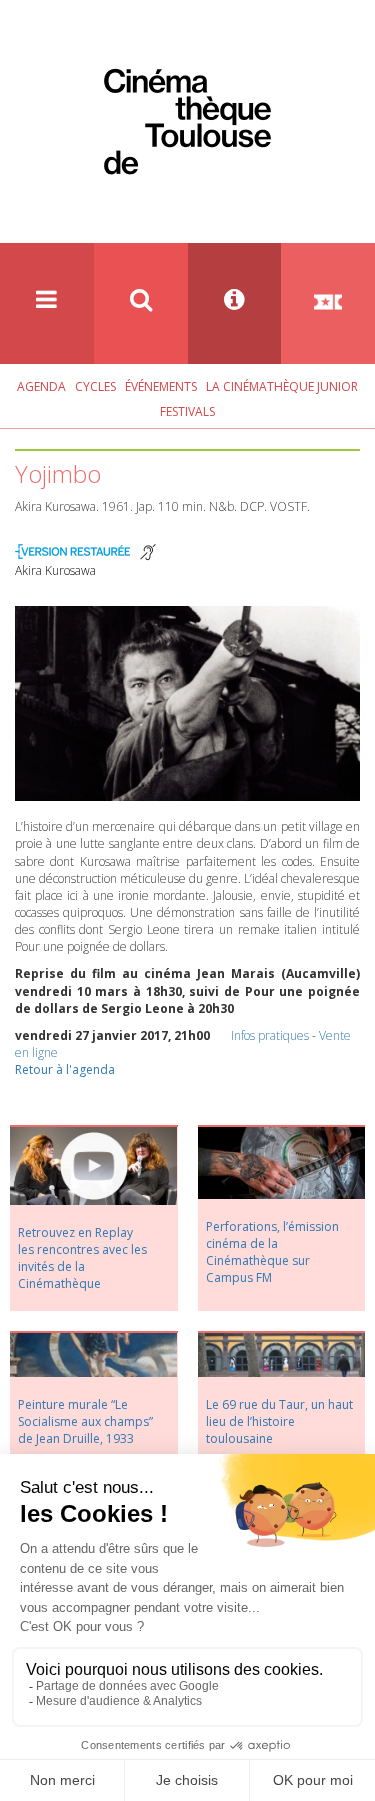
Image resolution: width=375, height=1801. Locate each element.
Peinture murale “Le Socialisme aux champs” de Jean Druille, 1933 (85, 1421)
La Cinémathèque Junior (282, 386)
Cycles (95, 386)
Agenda (41, 386)
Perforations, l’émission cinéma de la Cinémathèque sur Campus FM (272, 1252)
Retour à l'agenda (65, 1069)
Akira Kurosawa (55, 570)
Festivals (187, 411)
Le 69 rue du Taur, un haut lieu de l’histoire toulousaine (279, 1421)
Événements (161, 386)
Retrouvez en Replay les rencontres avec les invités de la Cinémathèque (82, 1258)
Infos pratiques (270, 1035)
